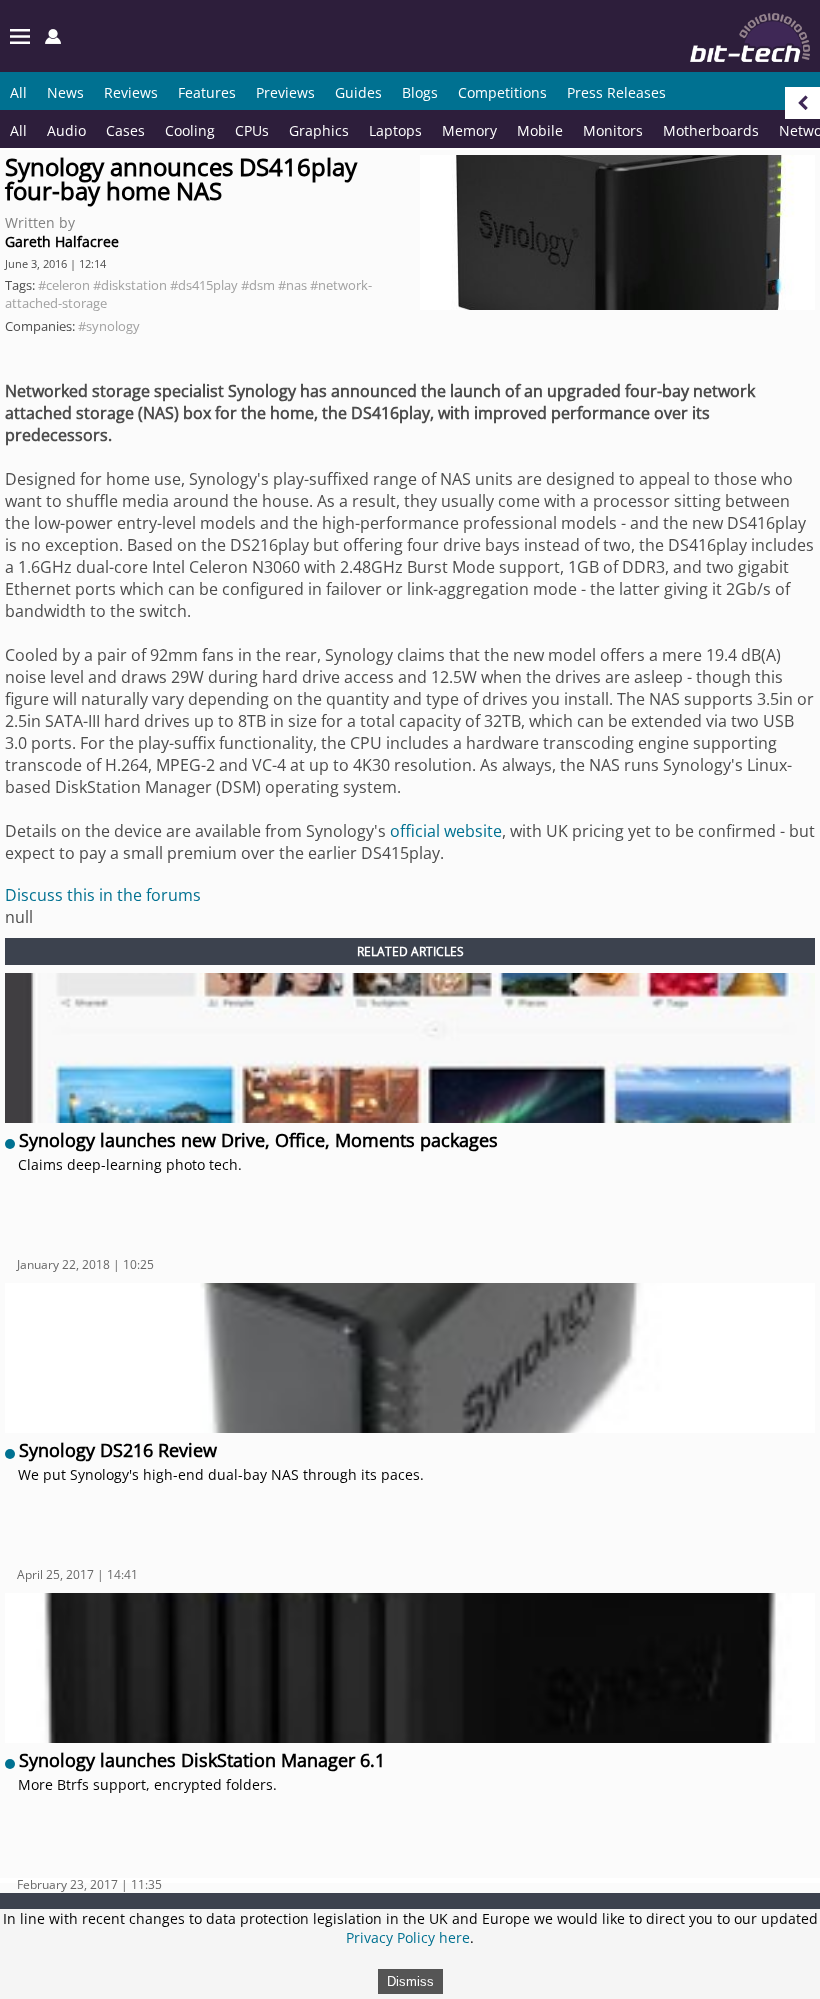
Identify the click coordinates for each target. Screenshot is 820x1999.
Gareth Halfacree (62, 241)
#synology (109, 326)
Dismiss (410, 1981)
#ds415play (204, 285)
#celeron (64, 285)
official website (446, 831)
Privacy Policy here (408, 1937)
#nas (292, 285)
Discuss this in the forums (103, 895)
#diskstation (130, 285)
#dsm (258, 285)
